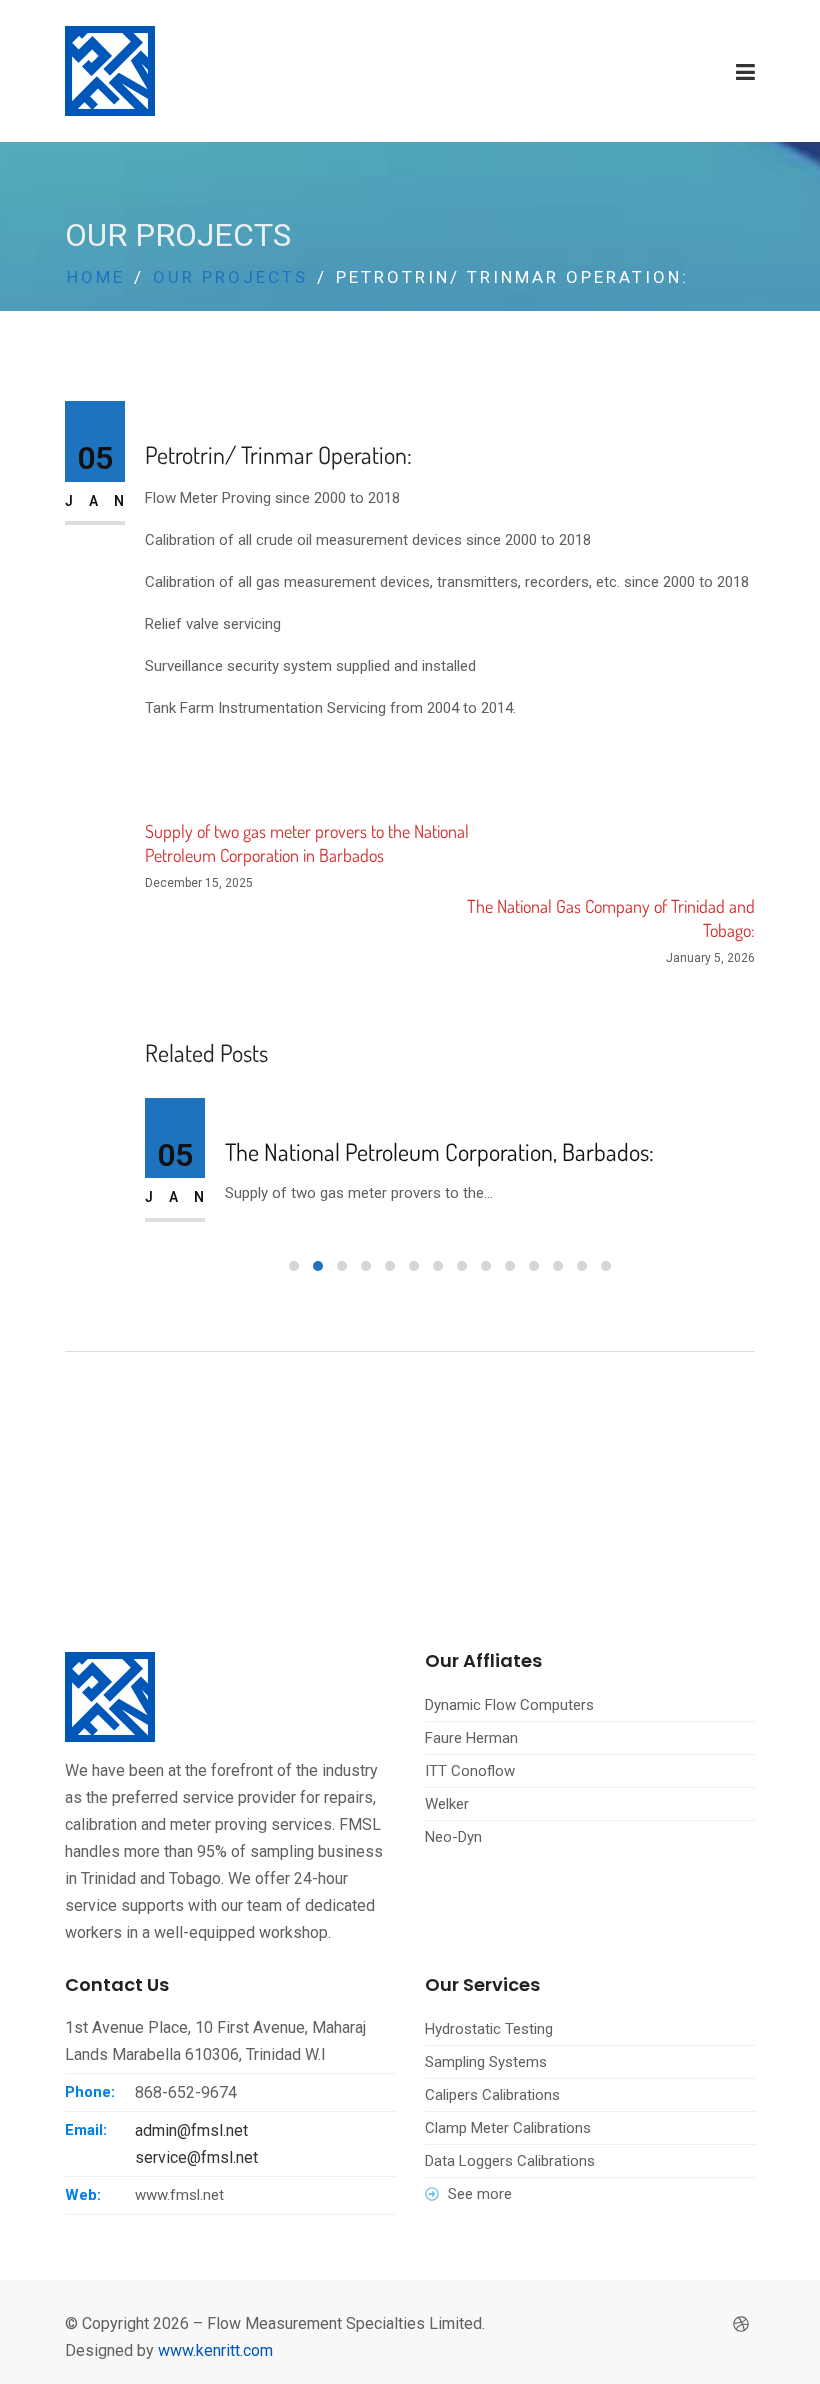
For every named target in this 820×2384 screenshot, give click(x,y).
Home (96, 277)
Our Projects (230, 277)
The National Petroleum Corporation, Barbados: (439, 1152)
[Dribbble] (740, 2324)
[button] (294, 1266)
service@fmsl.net (196, 2157)
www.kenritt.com (215, 2350)
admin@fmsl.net (191, 2130)
